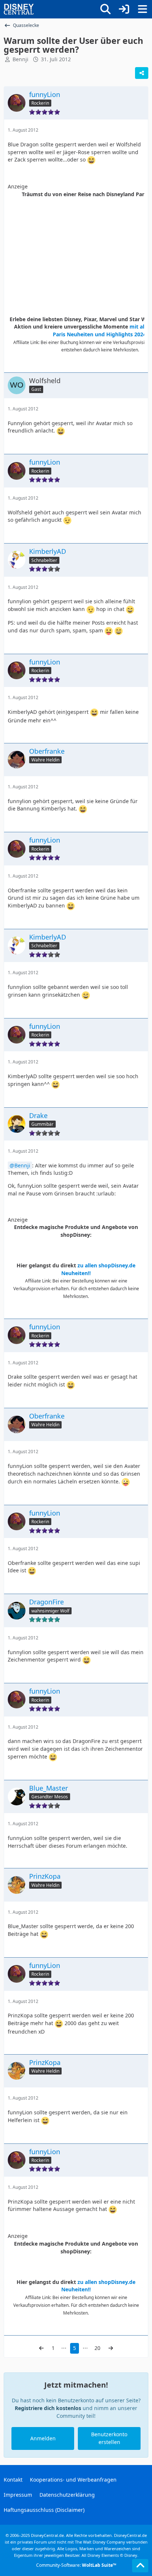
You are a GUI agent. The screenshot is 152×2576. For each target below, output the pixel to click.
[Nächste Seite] (111, 2348)
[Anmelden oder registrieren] (124, 9)
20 (97, 2348)
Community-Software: (76, 2565)
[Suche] (106, 9)
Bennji (22, 1165)
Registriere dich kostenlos (48, 2408)
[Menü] (142, 9)
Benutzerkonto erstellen (109, 2438)
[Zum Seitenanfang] (140, 2566)
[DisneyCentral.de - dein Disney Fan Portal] (19, 9)
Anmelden (43, 2438)
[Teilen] (142, 73)
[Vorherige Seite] (41, 2348)
